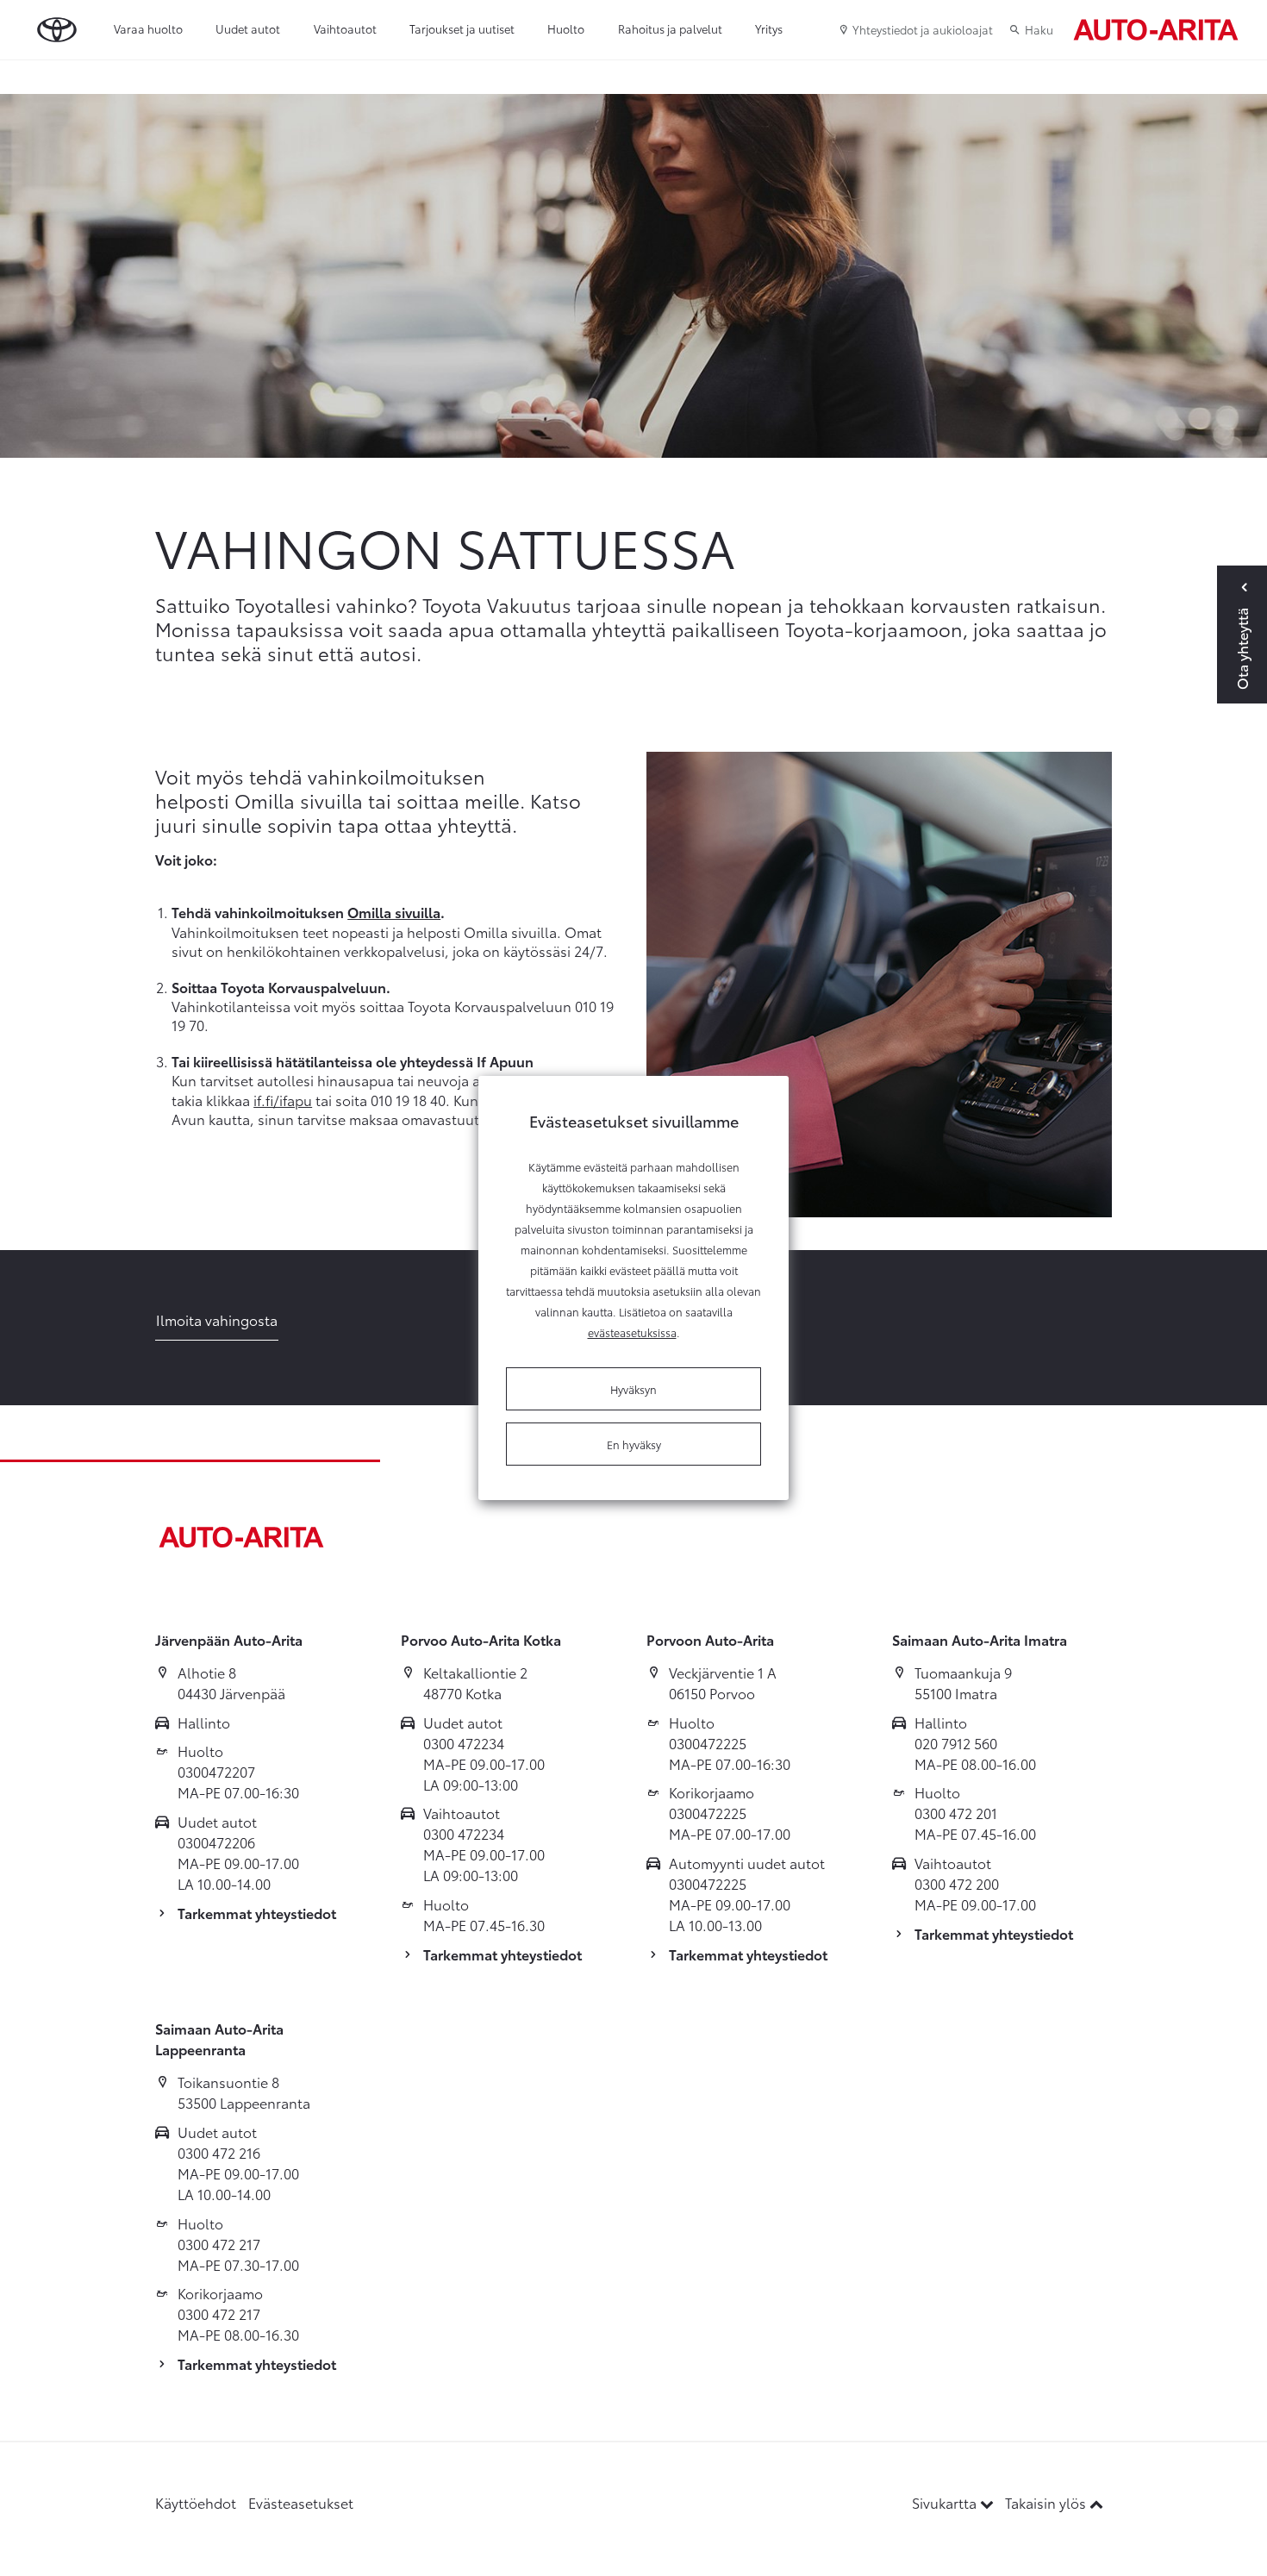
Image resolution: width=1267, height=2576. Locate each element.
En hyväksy (634, 1444)
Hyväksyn (633, 1389)
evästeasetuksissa (632, 1332)
